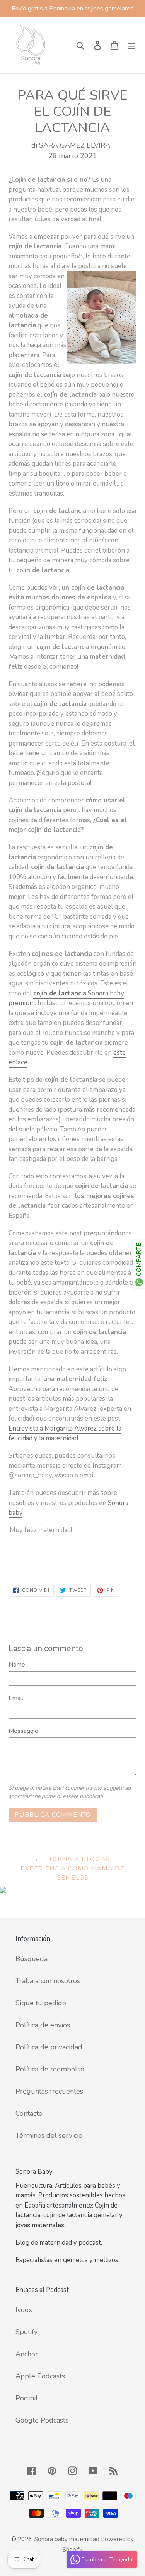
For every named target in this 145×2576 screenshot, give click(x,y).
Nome (17, 1665)
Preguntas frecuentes (49, 2091)
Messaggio (23, 1731)
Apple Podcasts (40, 2376)
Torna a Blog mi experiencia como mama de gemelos (72, 1868)
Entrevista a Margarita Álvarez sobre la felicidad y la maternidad (65, 1434)
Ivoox (24, 2310)
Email (16, 1698)
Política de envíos (43, 2025)
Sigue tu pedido (41, 2003)
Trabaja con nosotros (48, 1981)
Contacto (29, 2113)
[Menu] (131, 45)
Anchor (27, 2354)
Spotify (26, 2332)
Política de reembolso (50, 2069)
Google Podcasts (42, 2420)
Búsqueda (32, 1959)
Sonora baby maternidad (67, 2539)
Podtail (27, 2398)
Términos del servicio (49, 2135)
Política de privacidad (49, 2047)
